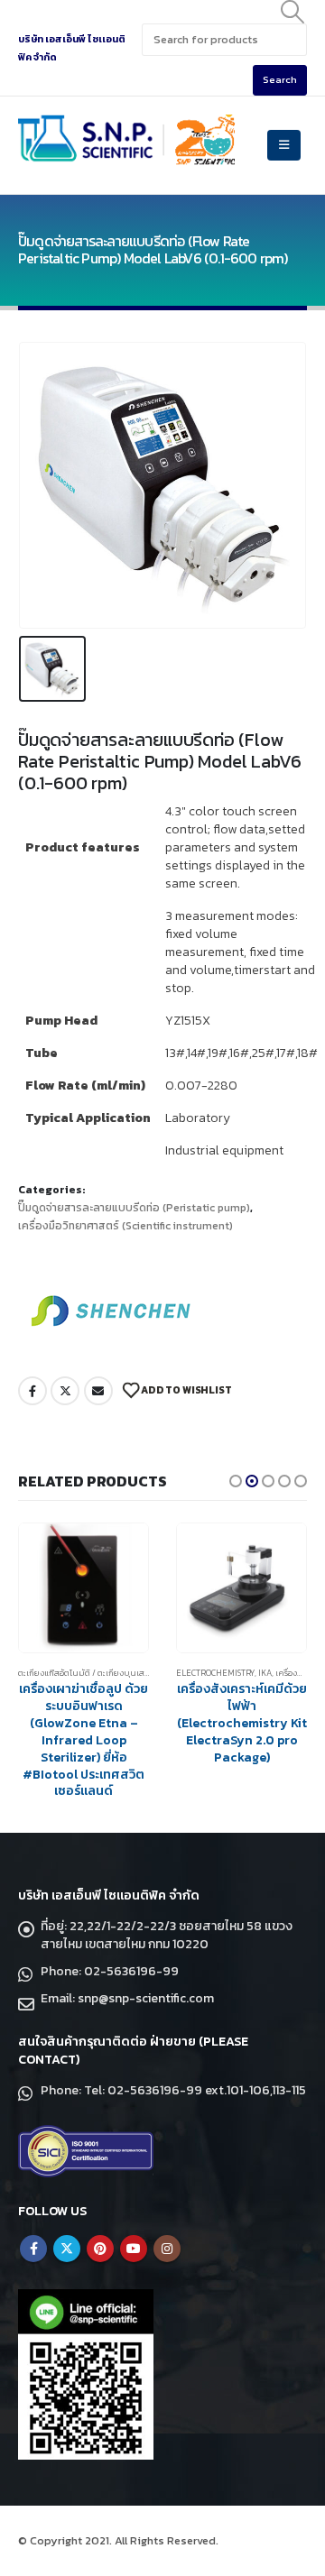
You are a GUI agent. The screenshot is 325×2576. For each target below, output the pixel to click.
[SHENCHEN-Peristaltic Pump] (113, 1310)
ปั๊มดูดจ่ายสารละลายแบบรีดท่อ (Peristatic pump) (134, 1208)
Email (98, 1391)
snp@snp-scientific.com (146, 1998)
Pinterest (100, 2249)
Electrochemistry (215, 1673)
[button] (236, 1481)
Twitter (65, 1391)
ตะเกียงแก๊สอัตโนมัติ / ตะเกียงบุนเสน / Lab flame (110, 1673)
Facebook (32, 1391)
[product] (84, 1588)
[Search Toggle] (293, 12)
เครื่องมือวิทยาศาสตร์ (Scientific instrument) (125, 1226)
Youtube (134, 2249)
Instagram (167, 2249)
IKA (265, 1673)
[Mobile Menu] (284, 145)
